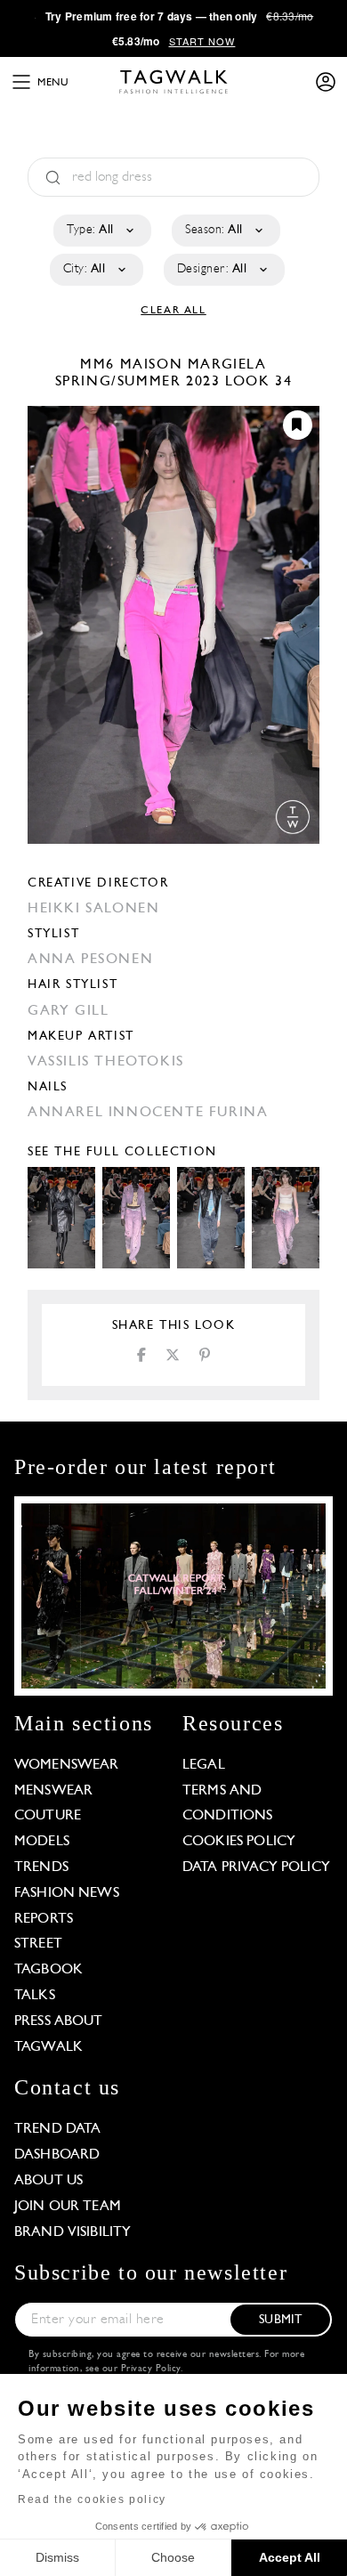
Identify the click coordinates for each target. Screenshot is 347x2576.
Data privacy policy (256, 1867)
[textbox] (101, 231)
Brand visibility (73, 2232)
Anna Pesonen (90, 960)
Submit (280, 2320)
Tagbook (48, 1970)
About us (48, 2181)
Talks (35, 1996)
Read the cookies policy (92, 2499)
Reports (44, 1919)
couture (48, 1816)
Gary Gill (68, 1011)
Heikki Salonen (93, 909)
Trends (41, 1867)
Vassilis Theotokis (106, 1062)
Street (38, 1944)
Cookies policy (239, 1842)
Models (42, 1842)
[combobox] (101, 231)
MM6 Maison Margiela (173, 365)
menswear (53, 1791)
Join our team (68, 2207)
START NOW (202, 41)
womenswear (67, 1765)
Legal (204, 1765)
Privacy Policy (151, 2369)
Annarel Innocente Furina (148, 1113)
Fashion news (67, 1893)
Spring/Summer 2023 (138, 382)
